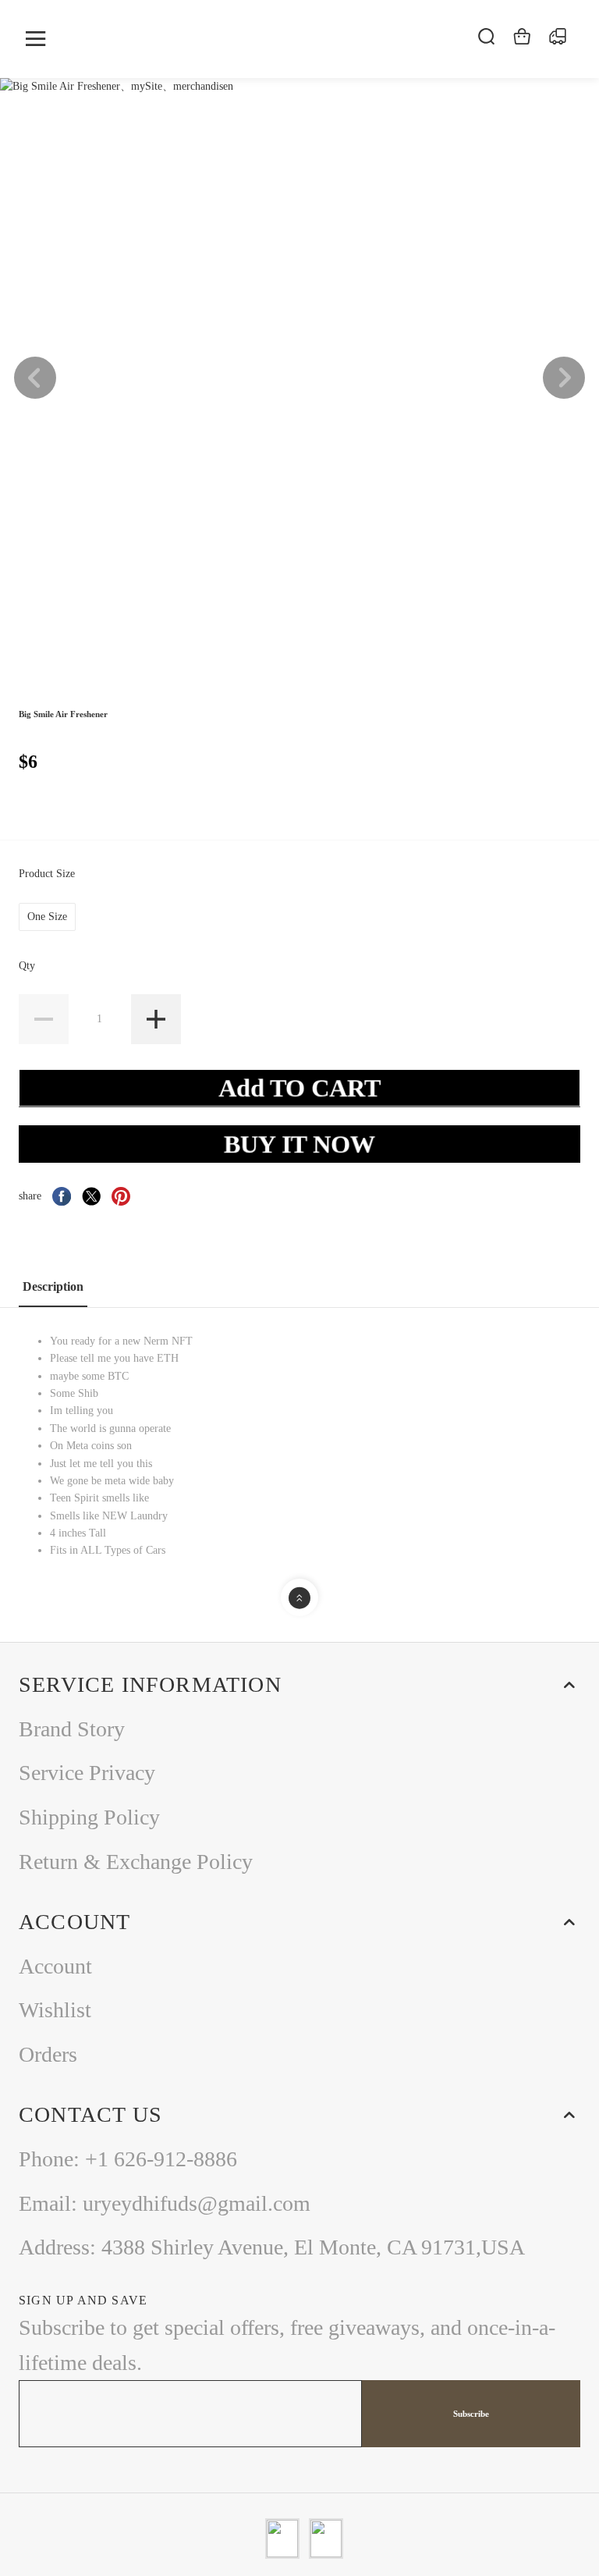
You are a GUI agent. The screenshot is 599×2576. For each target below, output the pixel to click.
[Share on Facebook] (62, 1196)
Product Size (48, 874)
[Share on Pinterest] (121, 1196)
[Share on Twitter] (91, 1196)
